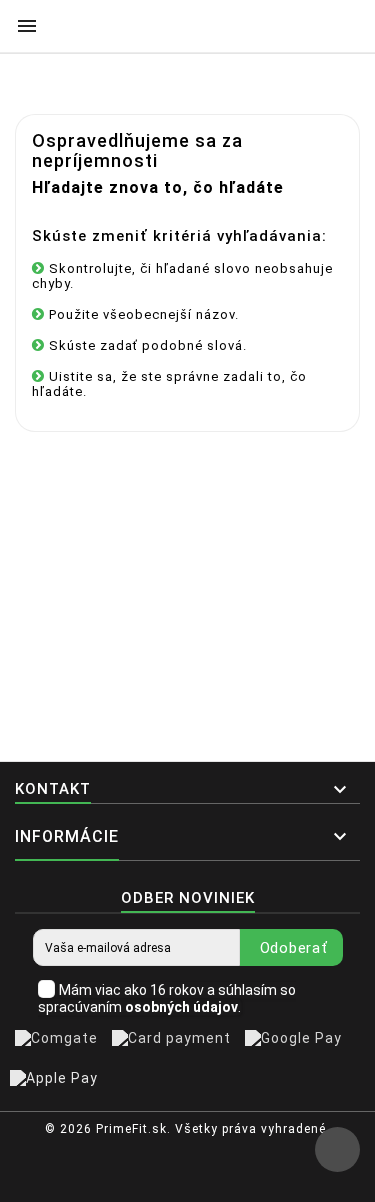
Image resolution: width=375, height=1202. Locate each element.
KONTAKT (53, 789)
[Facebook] (182, 1176)
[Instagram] (212, 1176)
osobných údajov (181, 1007)
